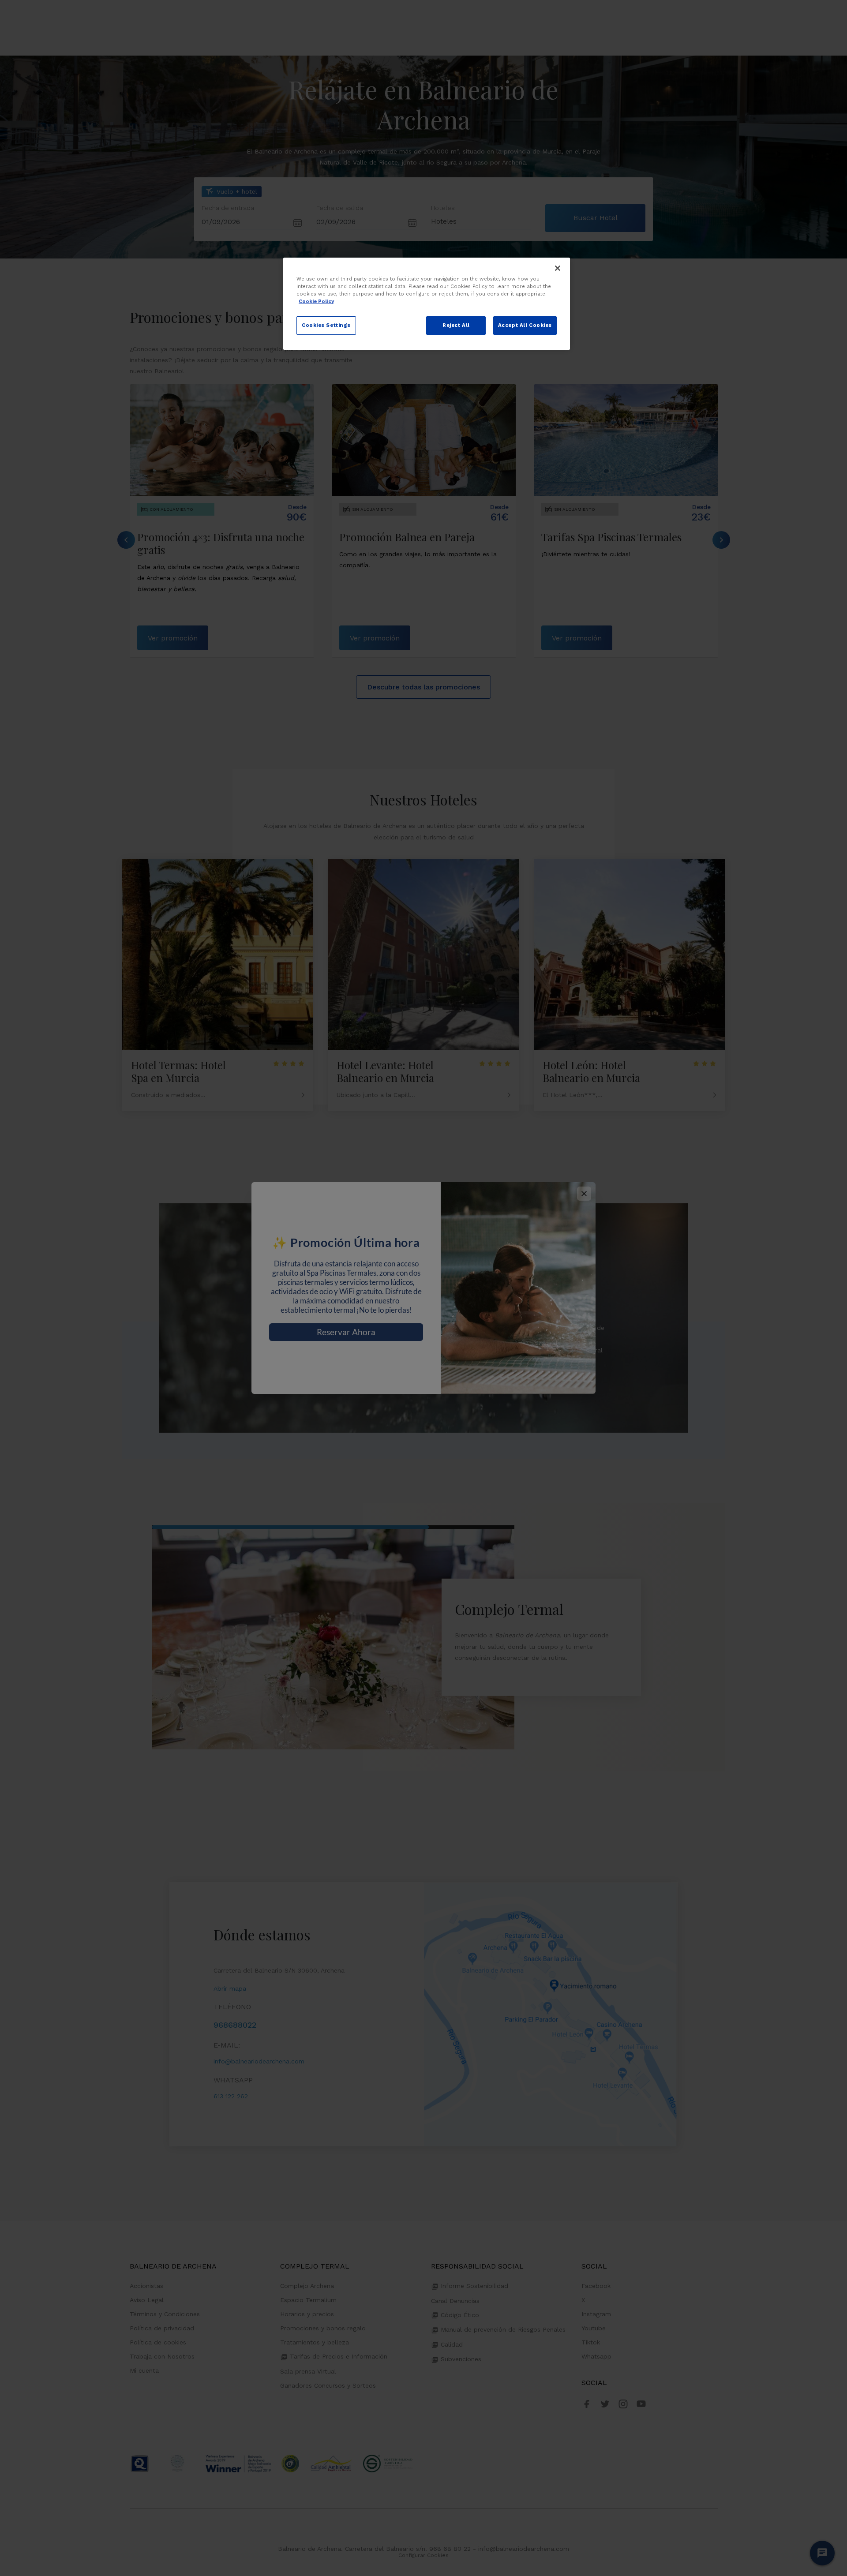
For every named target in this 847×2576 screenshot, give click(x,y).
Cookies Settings (326, 325)
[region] (427, 304)
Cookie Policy (316, 301)
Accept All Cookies (525, 325)
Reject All (456, 325)
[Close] (558, 268)
